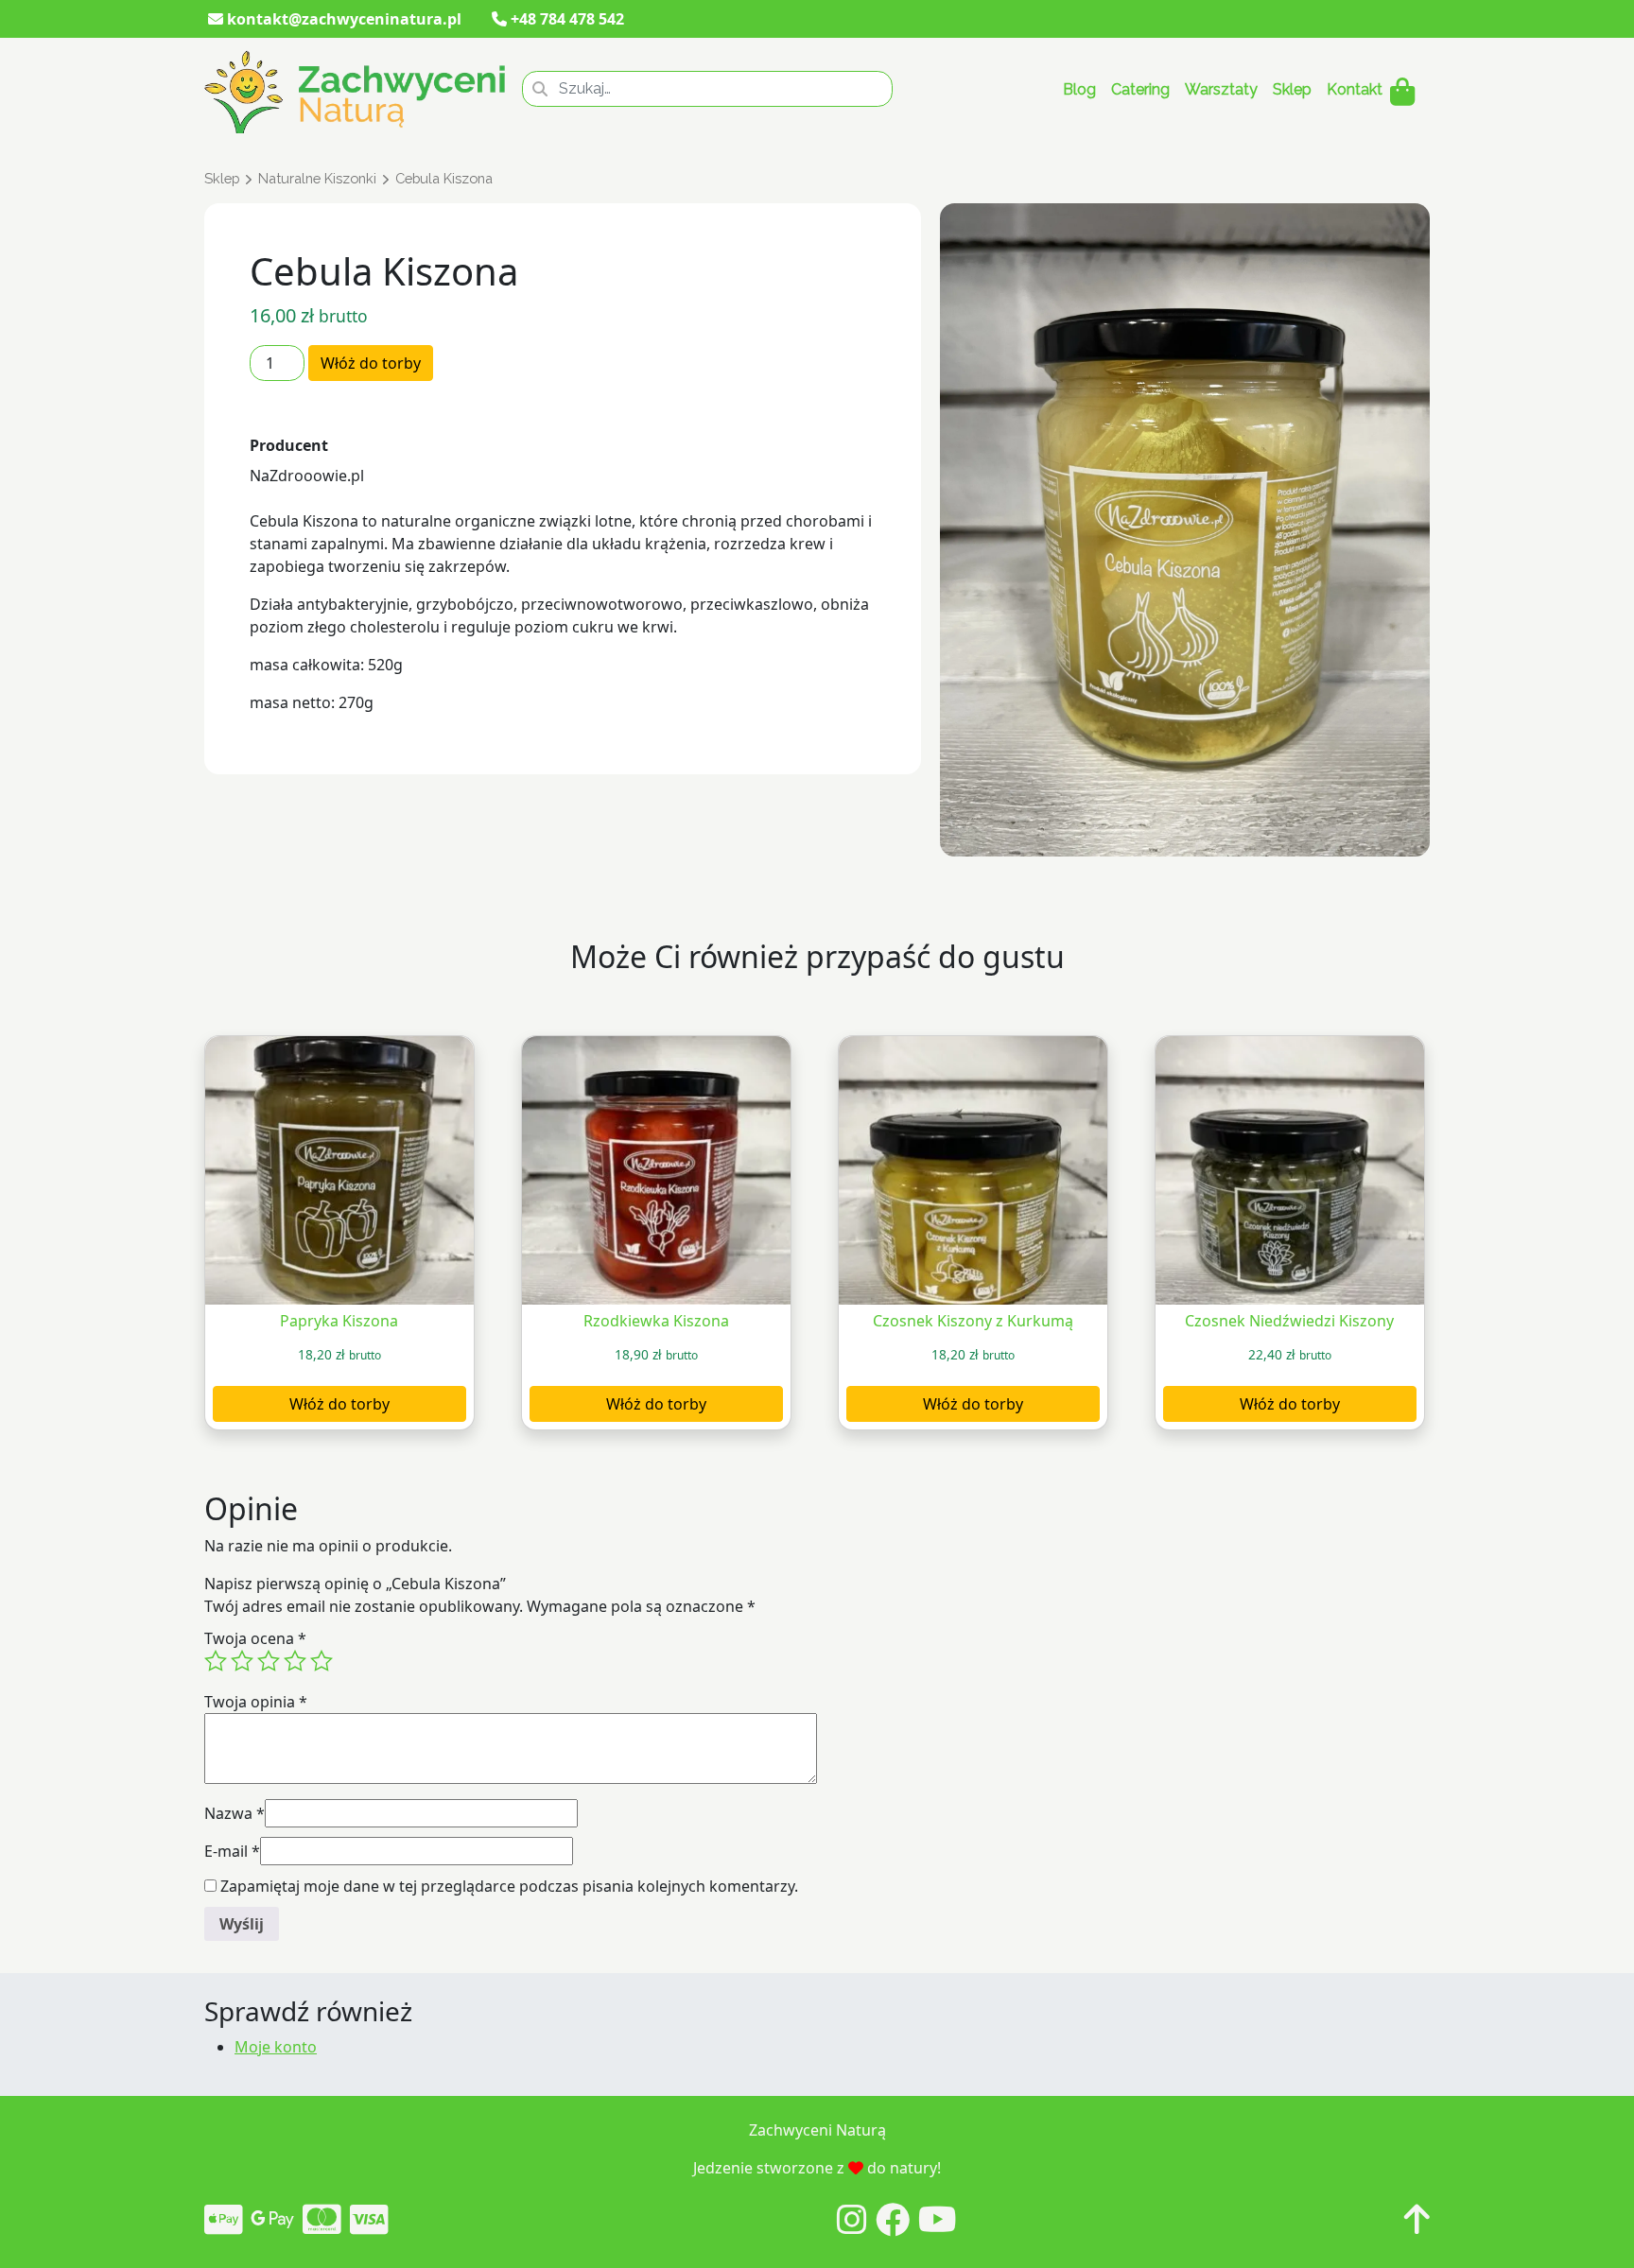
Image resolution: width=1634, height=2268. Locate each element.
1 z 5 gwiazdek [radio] (216, 1661)
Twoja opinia (256, 1702)
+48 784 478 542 (565, 19)
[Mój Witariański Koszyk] (1402, 92)
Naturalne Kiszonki (317, 178)
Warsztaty (1221, 89)
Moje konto (276, 2047)
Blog (1079, 89)
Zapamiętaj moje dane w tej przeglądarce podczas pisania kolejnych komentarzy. (509, 1886)
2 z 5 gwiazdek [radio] (242, 1661)
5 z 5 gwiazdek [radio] (322, 1661)
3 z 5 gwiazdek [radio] (269, 1661)
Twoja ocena (255, 1638)
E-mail (232, 1851)
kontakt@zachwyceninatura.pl (342, 19)
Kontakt (1355, 89)
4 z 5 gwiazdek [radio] (295, 1661)
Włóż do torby (371, 363)
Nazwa (235, 1813)
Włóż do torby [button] (339, 1404)
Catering (1140, 89)
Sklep (1292, 89)
